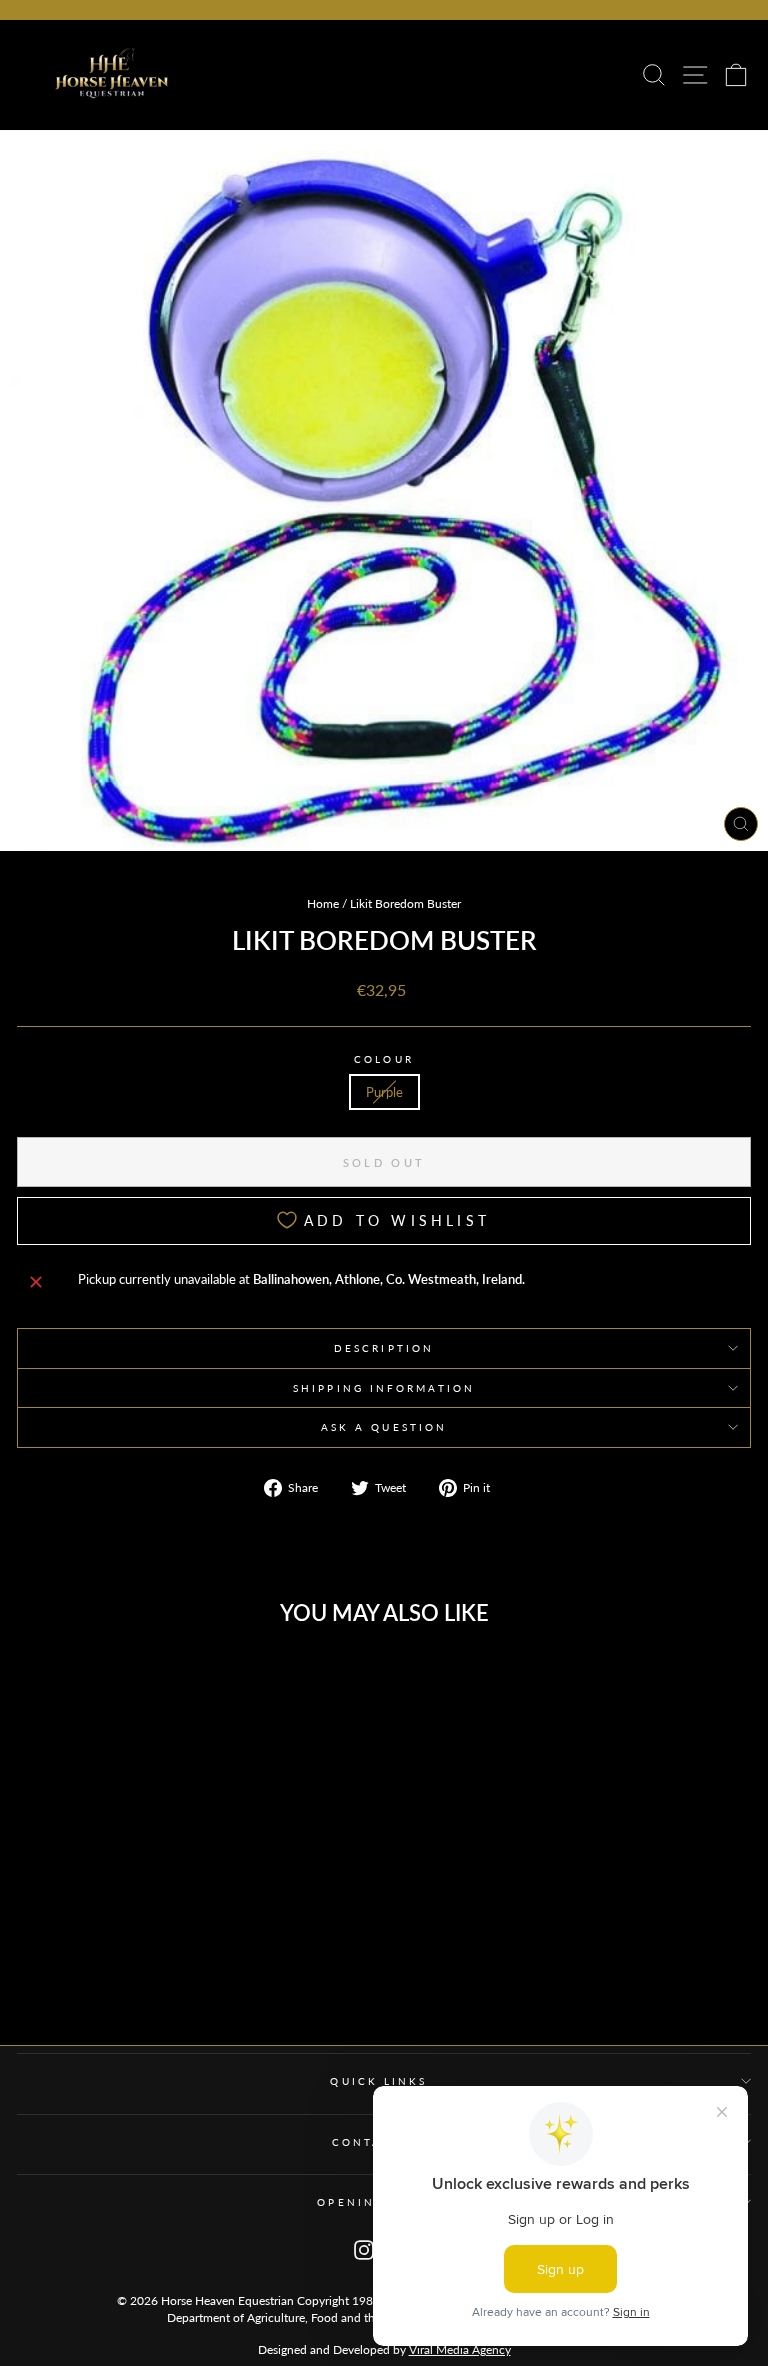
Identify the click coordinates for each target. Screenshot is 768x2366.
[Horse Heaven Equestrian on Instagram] (364, 2248)
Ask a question (384, 1427)
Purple (384, 1092)
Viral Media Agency (460, 2349)
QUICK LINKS (378, 2081)
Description (384, 1348)
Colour (384, 1059)
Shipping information (384, 1388)
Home (323, 903)
